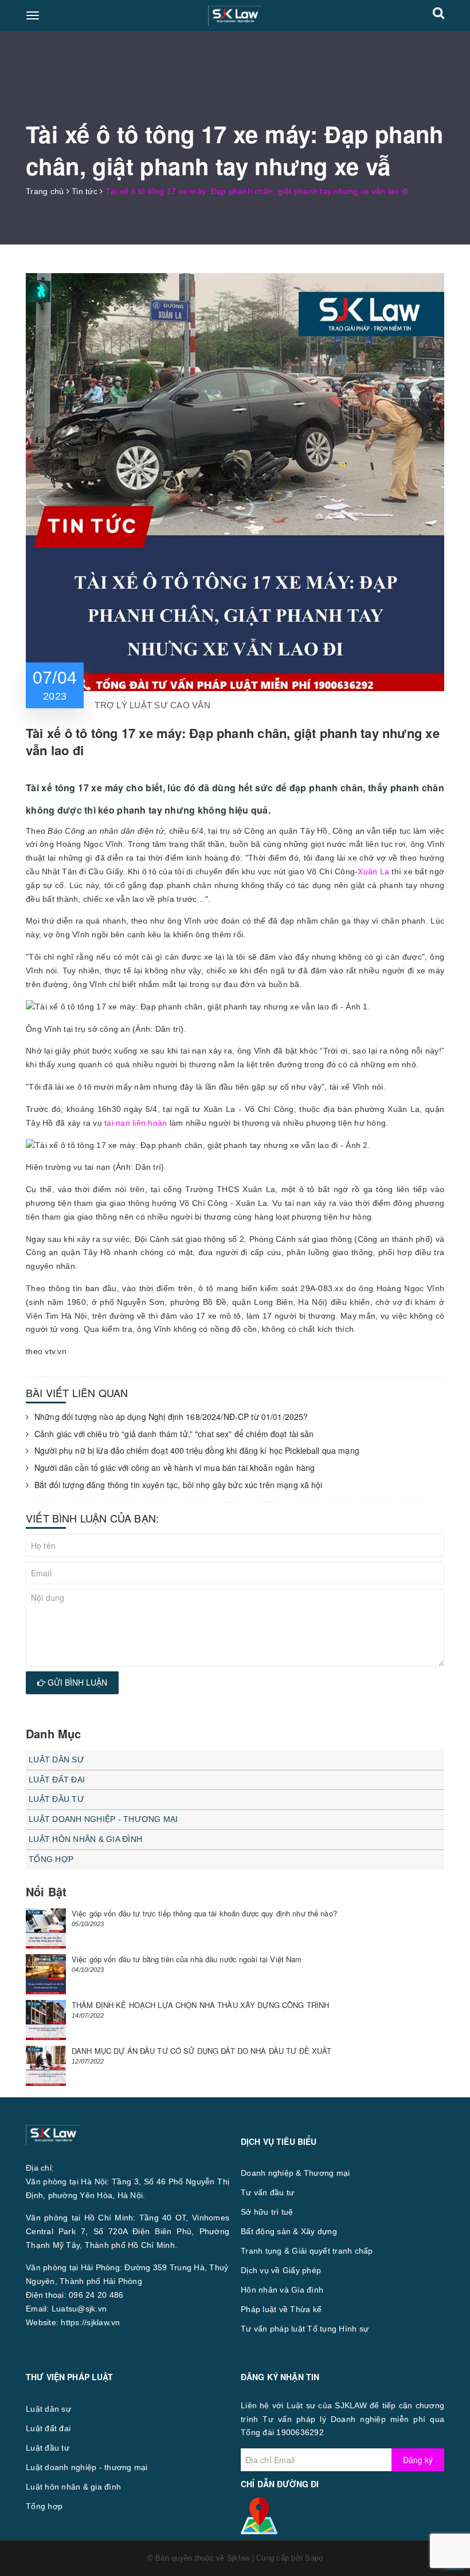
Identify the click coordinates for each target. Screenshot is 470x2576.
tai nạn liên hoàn (136, 1123)
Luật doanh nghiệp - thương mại (103, 1819)
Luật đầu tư (56, 1799)
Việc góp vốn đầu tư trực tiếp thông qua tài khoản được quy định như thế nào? (204, 1913)
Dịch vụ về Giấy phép (281, 2270)
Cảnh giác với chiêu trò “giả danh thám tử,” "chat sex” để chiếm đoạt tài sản (174, 1434)
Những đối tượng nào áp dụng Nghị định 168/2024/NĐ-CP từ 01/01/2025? (171, 1417)
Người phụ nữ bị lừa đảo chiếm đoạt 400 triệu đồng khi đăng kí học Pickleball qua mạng (197, 1451)
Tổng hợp (51, 1859)
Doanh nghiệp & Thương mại (295, 2173)
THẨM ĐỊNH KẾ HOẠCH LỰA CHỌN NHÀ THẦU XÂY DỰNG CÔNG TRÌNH (200, 2005)
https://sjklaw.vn (90, 2322)
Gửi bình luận (76, 1682)
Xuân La (373, 871)
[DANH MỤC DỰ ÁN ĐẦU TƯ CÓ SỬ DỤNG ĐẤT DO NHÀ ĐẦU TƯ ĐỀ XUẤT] (46, 2066)
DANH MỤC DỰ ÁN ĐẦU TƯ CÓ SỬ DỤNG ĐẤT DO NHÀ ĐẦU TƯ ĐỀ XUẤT (202, 2051)
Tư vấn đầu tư (267, 2192)
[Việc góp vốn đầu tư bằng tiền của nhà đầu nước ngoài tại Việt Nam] (46, 1974)
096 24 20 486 (96, 2295)
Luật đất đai (57, 1780)
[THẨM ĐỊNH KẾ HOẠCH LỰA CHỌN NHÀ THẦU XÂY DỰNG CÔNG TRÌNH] (46, 2020)
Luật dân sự (56, 1760)
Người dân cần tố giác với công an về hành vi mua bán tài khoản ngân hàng (175, 1468)
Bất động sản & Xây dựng (289, 2231)
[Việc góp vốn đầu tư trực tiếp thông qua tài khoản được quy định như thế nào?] (46, 1928)
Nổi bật (46, 1891)
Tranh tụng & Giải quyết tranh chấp (307, 2251)
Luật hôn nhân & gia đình (85, 1839)
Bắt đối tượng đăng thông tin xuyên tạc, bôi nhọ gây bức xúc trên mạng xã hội (179, 1485)
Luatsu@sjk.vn (79, 2309)
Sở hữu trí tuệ (267, 2212)
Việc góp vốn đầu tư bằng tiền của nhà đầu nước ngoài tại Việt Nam (187, 1959)
